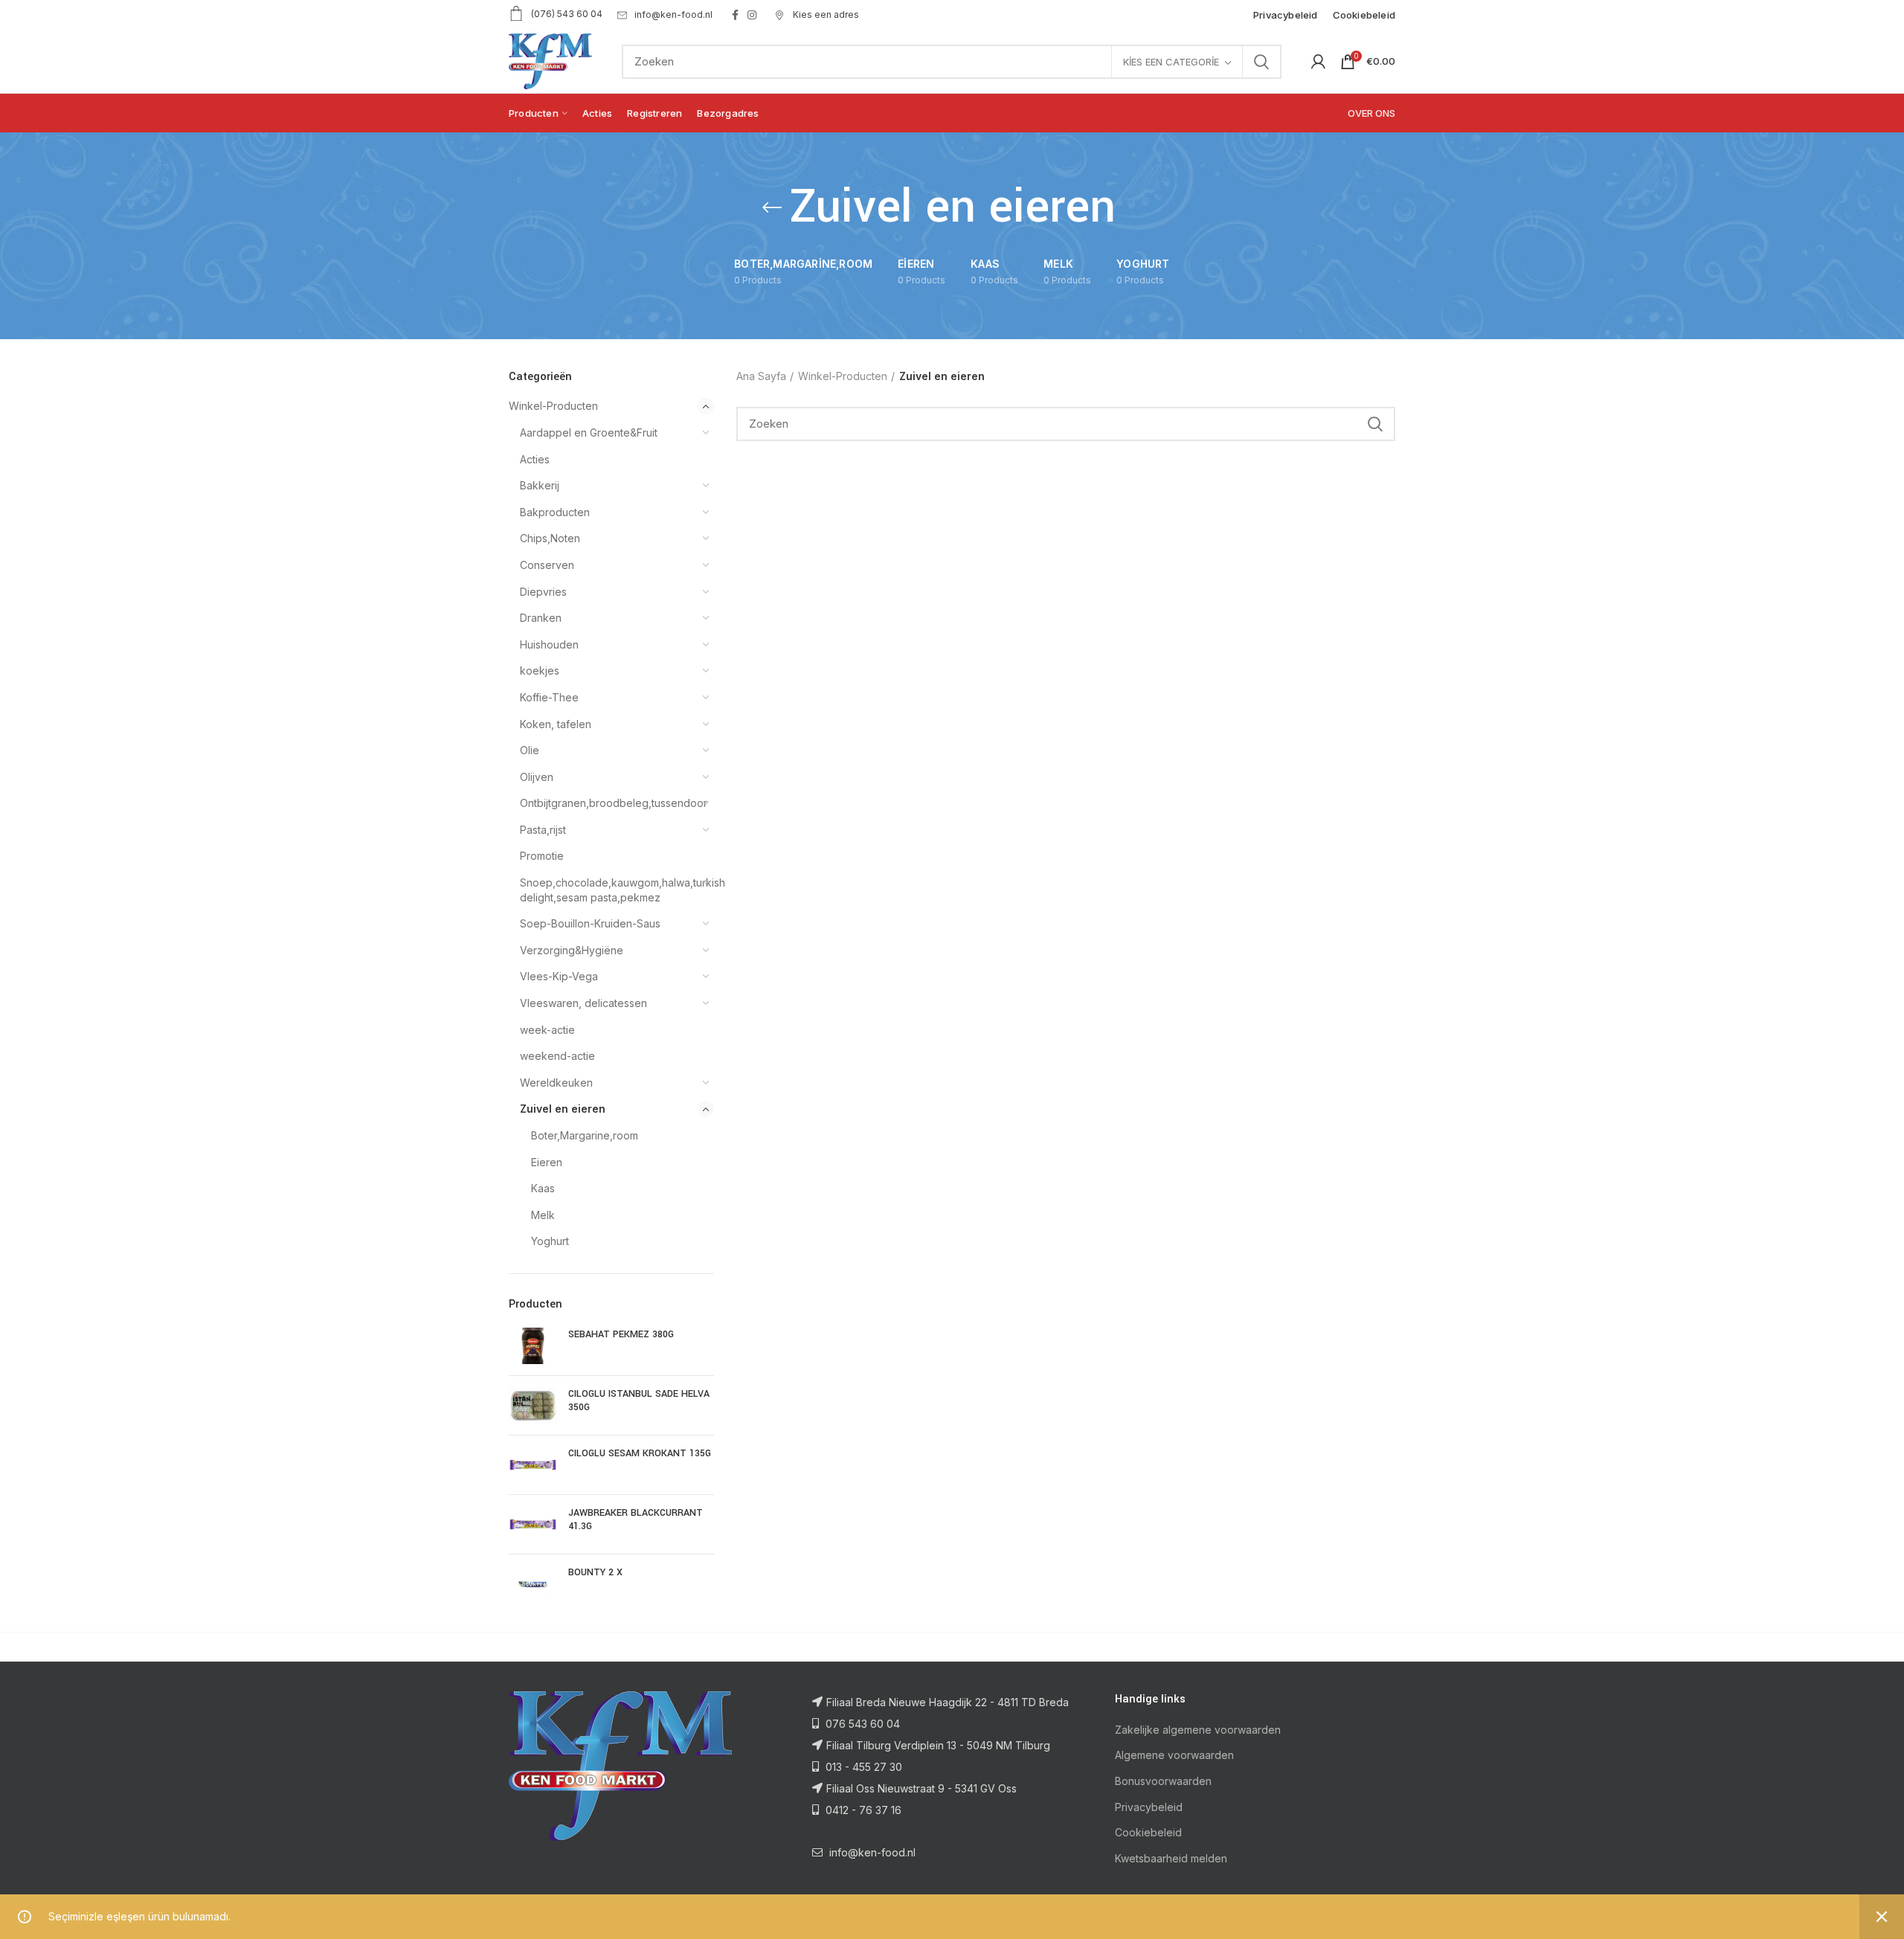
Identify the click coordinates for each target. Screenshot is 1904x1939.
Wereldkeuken (556, 1083)
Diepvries (543, 592)
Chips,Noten (550, 538)
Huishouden (549, 644)
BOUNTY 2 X (595, 1572)
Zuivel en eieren (563, 1109)
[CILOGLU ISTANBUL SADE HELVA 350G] (533, 1405)
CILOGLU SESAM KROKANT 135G (640, 1453)
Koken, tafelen (556, 724)
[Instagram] (752, 15)
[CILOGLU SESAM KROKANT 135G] (533, 1465)
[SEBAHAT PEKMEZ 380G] (533, 1346)
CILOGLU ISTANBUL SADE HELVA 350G (639, 1401)
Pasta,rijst (543, 830)
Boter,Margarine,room (585, 1135)
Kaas (543, 1188)
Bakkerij (540, 485)
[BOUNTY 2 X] (533, 1584)
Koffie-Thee (549, 697)
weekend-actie (557, 1056)
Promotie (542, 856)
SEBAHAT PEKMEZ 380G (621, 1334)
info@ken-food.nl (673, 15)
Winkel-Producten (553, 406)
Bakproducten (555, 512)
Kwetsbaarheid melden (1171, 1858)
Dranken (541, 618)
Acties (535, 459)
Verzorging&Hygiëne (572, 950)
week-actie (547, 1030)
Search (1261, 62)
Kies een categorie (1171, 62)
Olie (530, 750)
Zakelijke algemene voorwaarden (1198, 1730)
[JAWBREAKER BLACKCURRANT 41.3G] (533, 1524)
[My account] (1318, 62)
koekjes (540, 671)
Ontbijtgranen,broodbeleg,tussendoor (608, 803)
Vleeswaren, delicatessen (583, 1003)
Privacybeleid (1149, 1807)
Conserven (547, 565)
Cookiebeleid (1148, 1832)
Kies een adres (825, 15)
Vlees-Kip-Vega (559, 976)
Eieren (547, 1162)
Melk (543, 1215)
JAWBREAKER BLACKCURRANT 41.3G (636, 1520)
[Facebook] (735, 15)
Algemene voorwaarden (1174, 1755)
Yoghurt (550, 1241)
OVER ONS (1371, 113)
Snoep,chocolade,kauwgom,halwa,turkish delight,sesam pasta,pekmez (608, 890)
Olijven (537, 777)
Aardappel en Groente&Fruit (589, 433)
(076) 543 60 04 (567, 14)
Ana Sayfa (761, 376)
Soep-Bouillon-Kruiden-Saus (590, 923)
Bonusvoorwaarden (1163, 1781)
